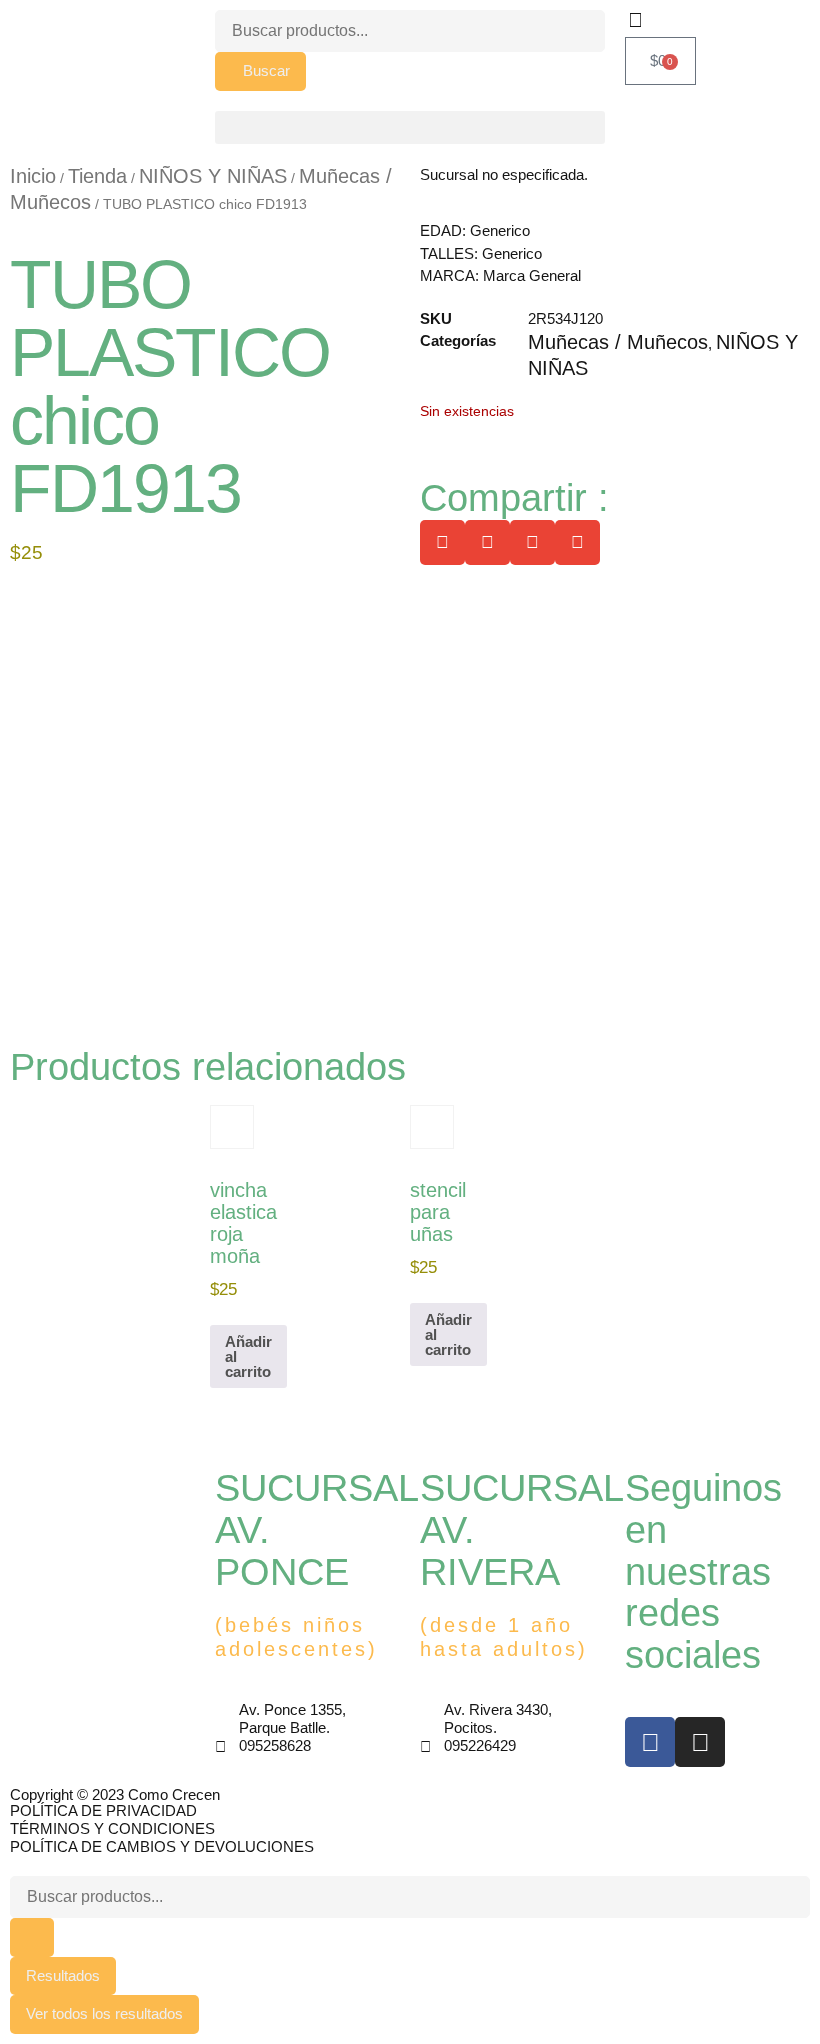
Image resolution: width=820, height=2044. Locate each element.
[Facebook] (650, 1742)
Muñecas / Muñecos (618, 342)
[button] (410, 127)
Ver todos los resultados (104, 2013)
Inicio (33, 176)
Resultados (63, 1975)
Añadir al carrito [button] (248, 1356)
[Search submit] (32, 1937)
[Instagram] (700, 1742)
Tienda (97, 176)
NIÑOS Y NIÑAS (213, 176)
